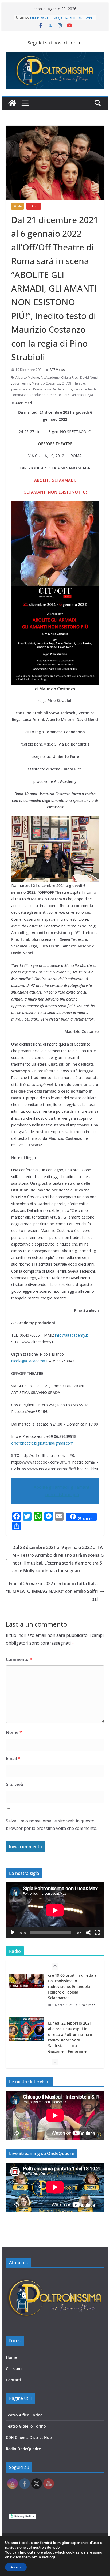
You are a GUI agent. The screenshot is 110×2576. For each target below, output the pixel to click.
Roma (17, 206)
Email (13, 1758)
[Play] (13, 1932)
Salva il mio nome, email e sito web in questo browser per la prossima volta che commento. (52, 1825)
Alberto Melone (27, 377)
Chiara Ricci (70, 377)
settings (49, 2557)
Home (11, 2357)
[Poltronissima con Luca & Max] (12, 103)
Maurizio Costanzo (46, 383)
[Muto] (89, 1932)
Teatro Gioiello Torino (26, 2426)
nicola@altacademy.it (30, 1361)
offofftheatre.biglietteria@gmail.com (42, 1443)
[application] (55, 1910)
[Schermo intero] (97, 1932)
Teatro (34, 206)
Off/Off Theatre (73, 383)
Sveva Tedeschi (85, 389)
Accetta (16, 2567)
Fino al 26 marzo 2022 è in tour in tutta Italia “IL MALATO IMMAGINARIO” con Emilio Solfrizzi (52, 1591)
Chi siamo (15, 2369)
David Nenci (89, 377)
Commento (19, 1659)
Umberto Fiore (58, 395)
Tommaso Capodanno (28, 395)
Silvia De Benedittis (58, 389)
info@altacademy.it (72, 1335)
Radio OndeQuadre (23, 2449)
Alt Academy (50, 377)
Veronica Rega (82, 395)
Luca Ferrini (21, 383)
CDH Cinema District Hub (29, 2437)
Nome (14, 1732)
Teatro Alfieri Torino (24, 2415)
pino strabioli (21, 389)
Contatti (13, 2380)
